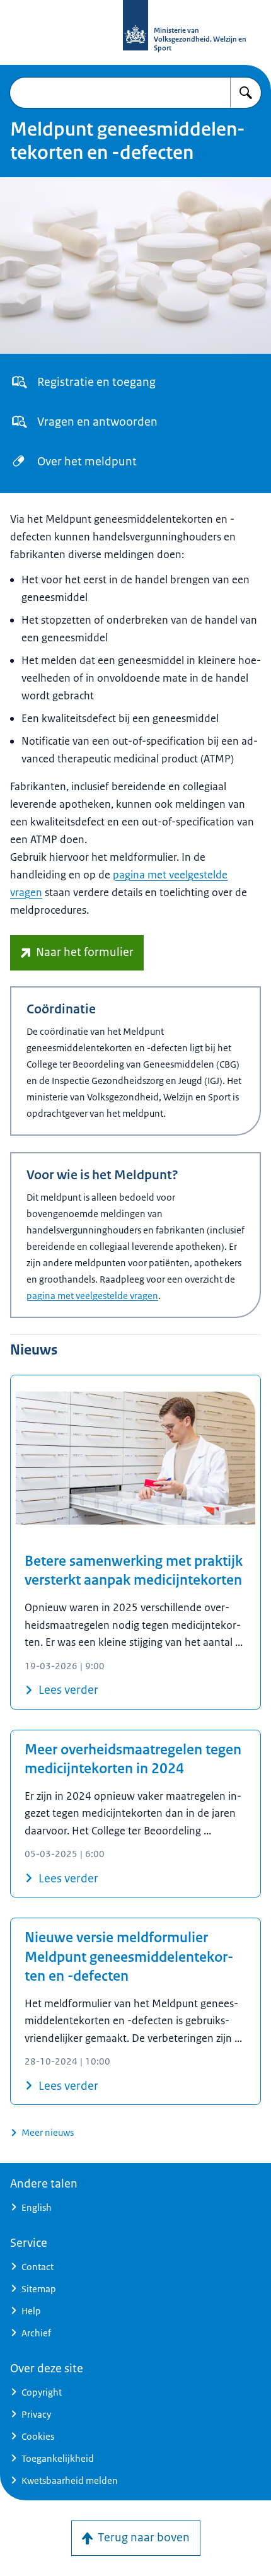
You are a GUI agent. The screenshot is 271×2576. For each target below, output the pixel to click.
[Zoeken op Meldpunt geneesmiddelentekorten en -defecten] (246, 93)
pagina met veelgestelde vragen (92, 1296)
